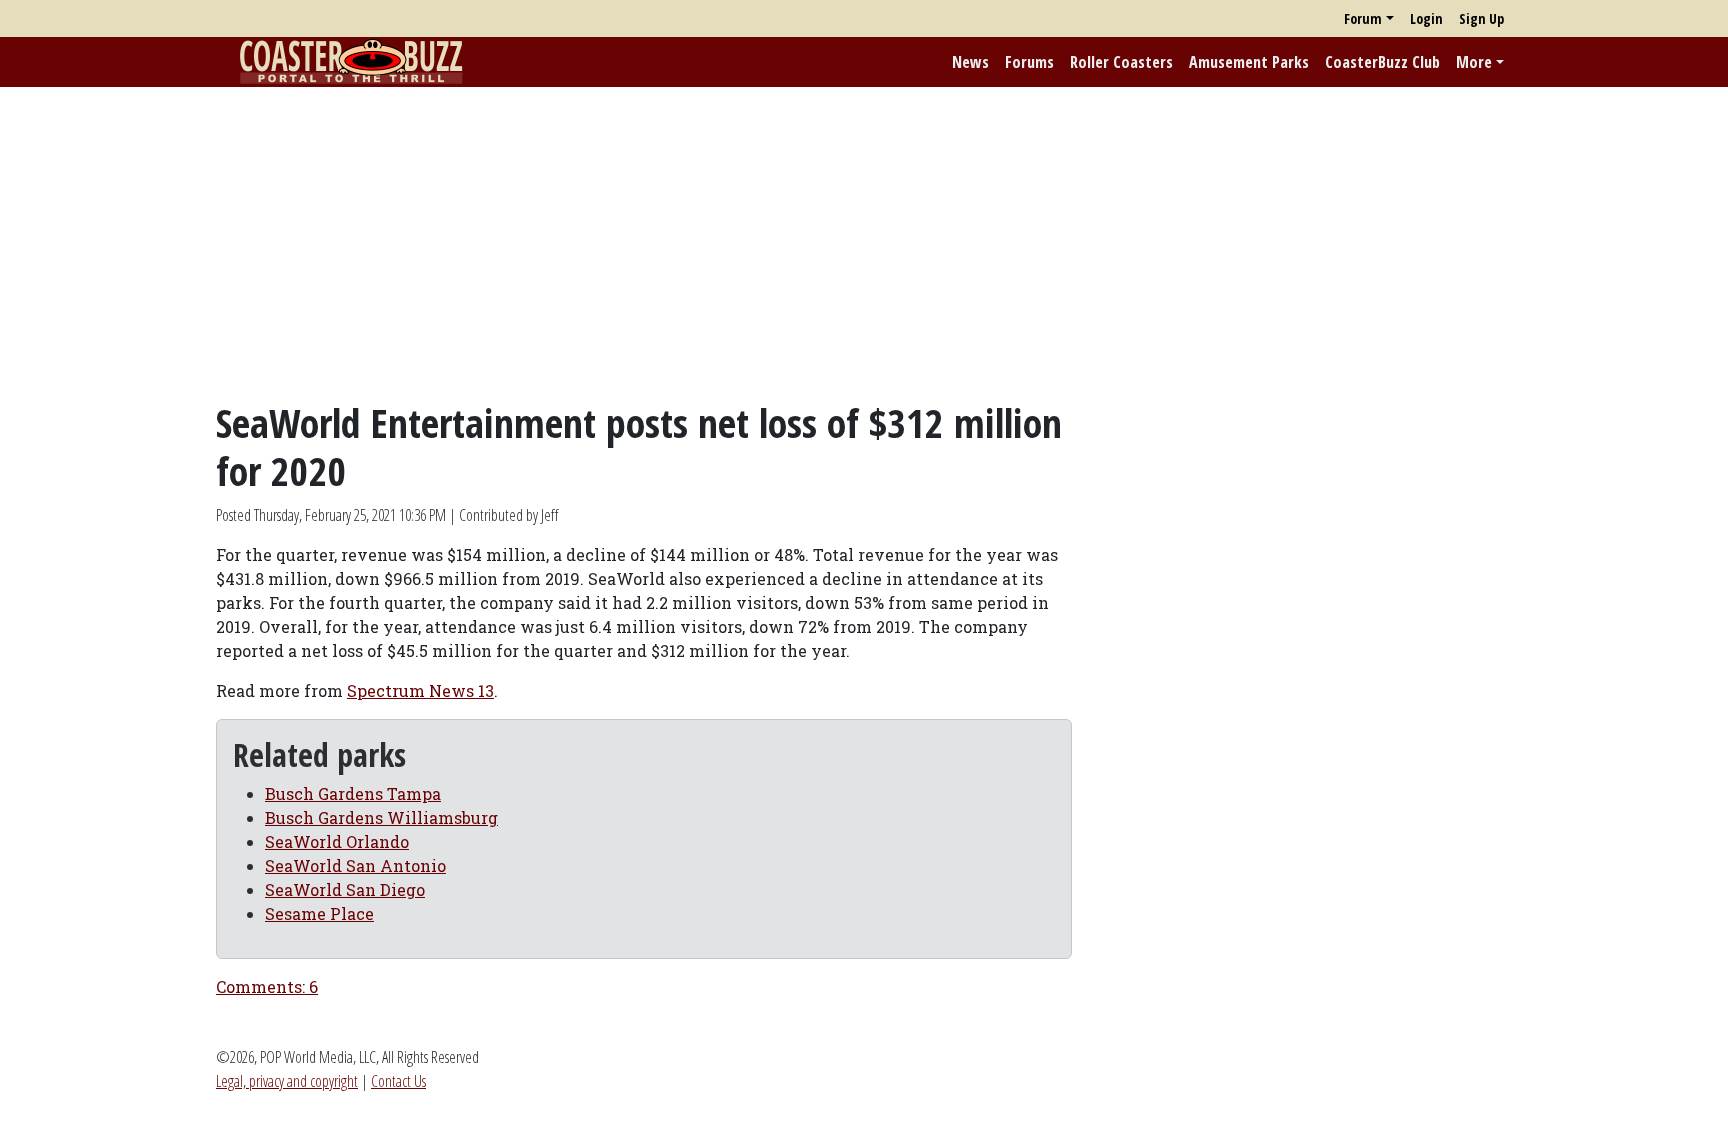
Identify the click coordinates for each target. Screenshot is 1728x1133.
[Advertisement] (864, 243)
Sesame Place (319, 913)
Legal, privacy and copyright (287, 1081)
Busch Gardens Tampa (353, 793)
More (1474, 62)
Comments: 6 (267, 986)
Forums (1029, 62)
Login (1426, 18)
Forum (1363, 18)
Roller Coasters (1121, 62)
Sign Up (1481, 18)
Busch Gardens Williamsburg (381, 817)
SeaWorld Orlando (337, 841)
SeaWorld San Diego (345, 889)
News (970, 62)
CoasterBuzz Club (1382, 62)
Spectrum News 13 (420, 690)
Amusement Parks (1249, 62)
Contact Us (398, 1081)
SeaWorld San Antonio (355, 865)
